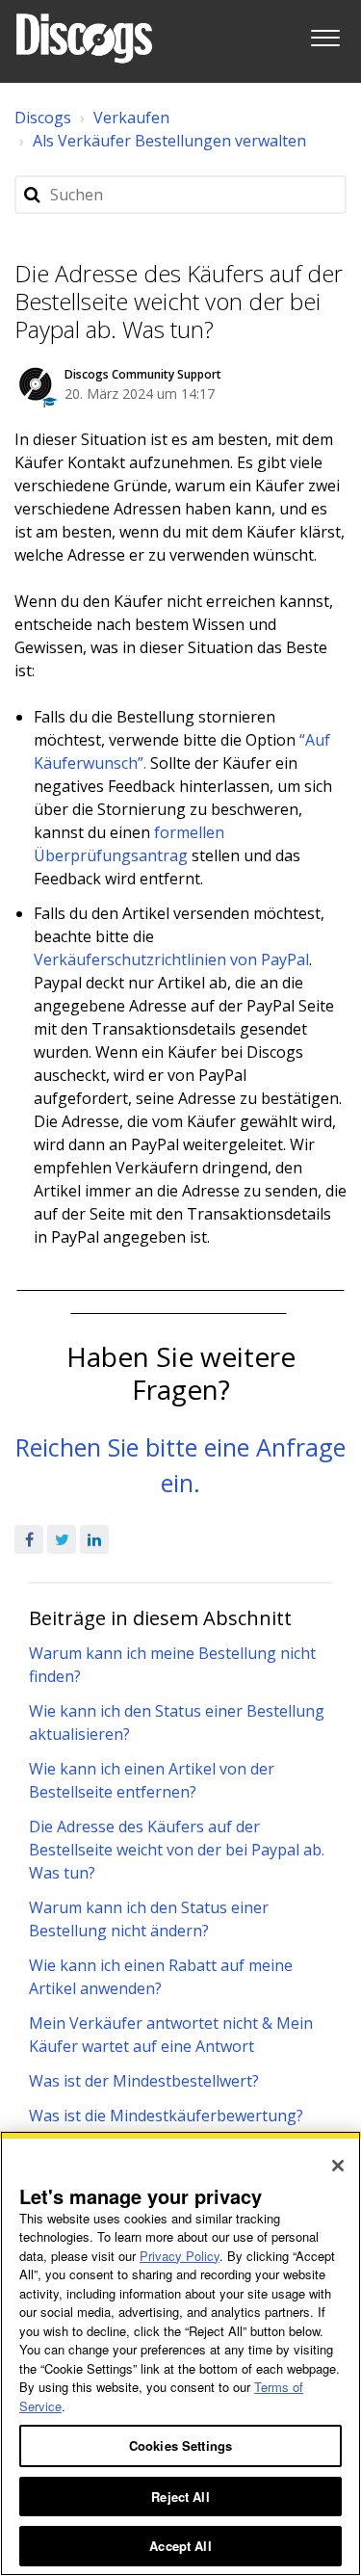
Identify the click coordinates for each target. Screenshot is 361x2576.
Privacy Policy (180, 2256)
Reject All (180, 2497)
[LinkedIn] (94, 1539)
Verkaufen (131, 118)
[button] (325, 35)
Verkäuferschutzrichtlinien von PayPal (171, 959)
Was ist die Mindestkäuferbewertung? (166, 2116)
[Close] (338, 2166)
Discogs (43, 118)
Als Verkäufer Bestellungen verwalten (169, 141)
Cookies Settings (180, 2445)
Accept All (180, 2546)
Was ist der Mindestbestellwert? (144, 2081)
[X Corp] (62, 1539)
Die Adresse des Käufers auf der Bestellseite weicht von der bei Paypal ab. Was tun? (177, 1850)
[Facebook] (29, 1539)
